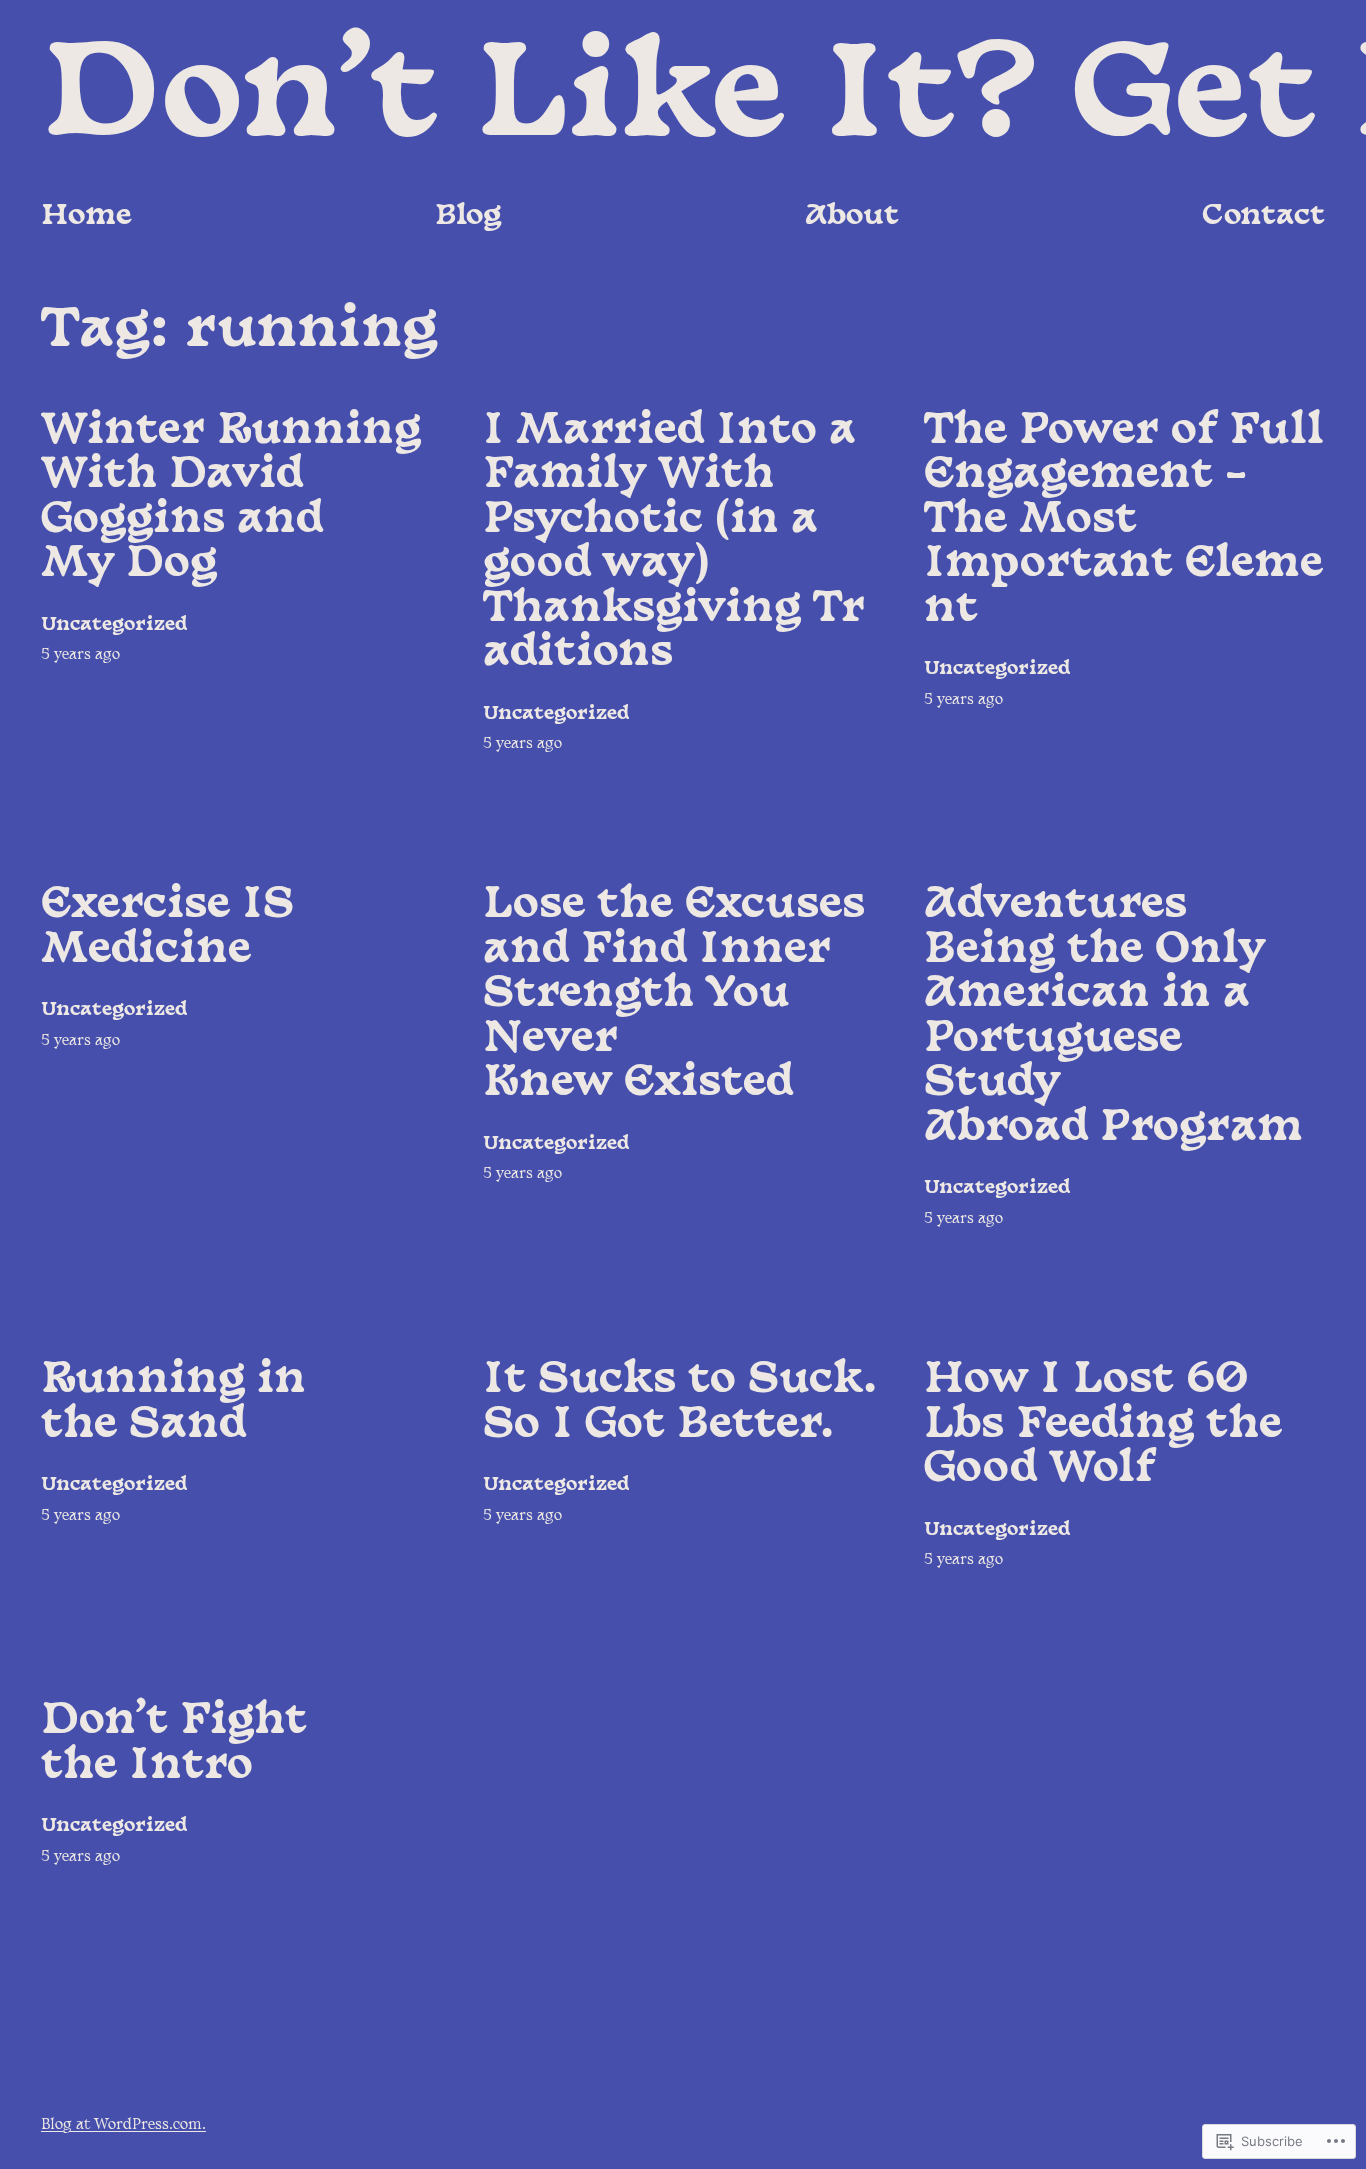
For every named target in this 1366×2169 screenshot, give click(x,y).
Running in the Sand (173, 1403)
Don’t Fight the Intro (174, 1744)
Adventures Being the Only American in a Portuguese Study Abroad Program (1113, 1017)
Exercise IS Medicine (167, 928)
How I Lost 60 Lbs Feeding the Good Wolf (1103, 1425)
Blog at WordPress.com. (123, 2125)
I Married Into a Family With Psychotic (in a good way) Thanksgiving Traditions (674, 543)
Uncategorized (114, 625)
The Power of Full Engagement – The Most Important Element (1124, 521)
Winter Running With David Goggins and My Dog (231, 499)
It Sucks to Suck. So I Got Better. (680, 1403)
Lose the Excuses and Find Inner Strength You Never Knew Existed (674, 995)
